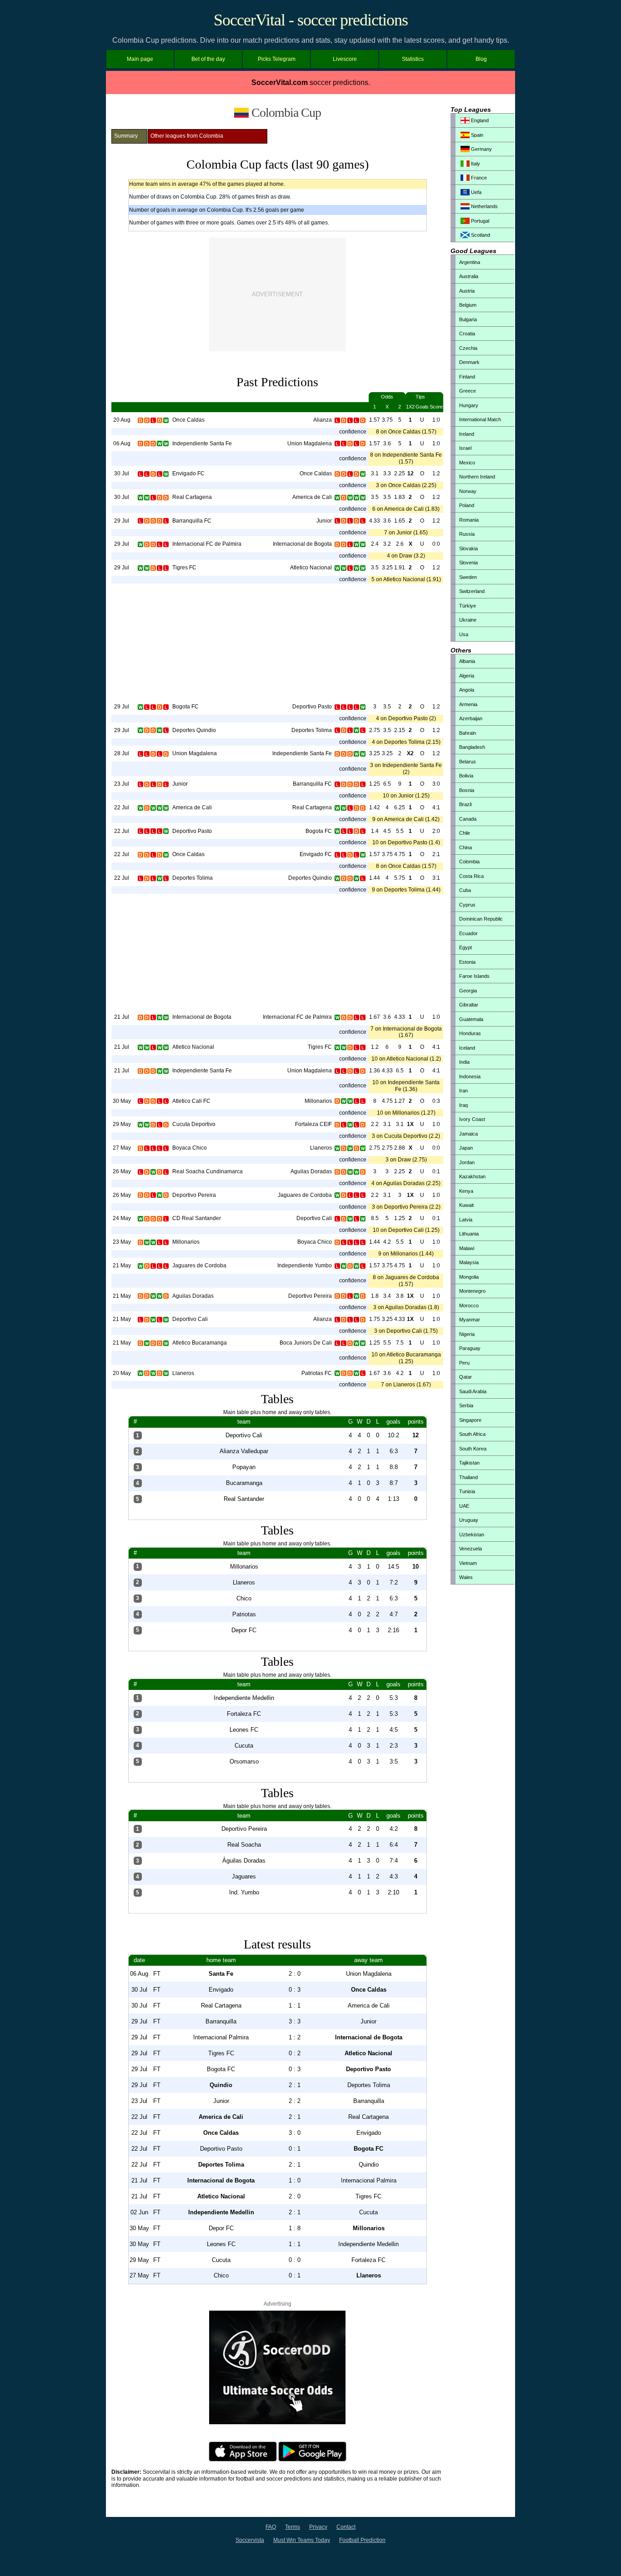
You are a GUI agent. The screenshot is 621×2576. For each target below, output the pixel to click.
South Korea (473, 1449)
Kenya (466, 1191)
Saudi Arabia (473, 1391)
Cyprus (467, 905)
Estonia (467, 962)
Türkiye (468, 606)
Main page (140, 59)
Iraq (463, 1105)
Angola (467, 690)
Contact (346, 2527)
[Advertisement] (277, 294)
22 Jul (122, 807)
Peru (464, 1363)
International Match (480, 419)
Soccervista (250, 2540)
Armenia (468, 704)
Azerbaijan (471, 718)
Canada (468, 819)
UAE (464, 1506)
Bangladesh (472, 747)
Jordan (467, 1162)
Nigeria (467, 1334)
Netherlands (484, 206)
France (478, 178)
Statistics (413, 59)
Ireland (467, 434)
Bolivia (466, 776)
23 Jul (122, 784)
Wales (466, 1577)
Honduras (470, 1033)
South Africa (472, 1434)
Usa (464, 634)
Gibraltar (469, 1005)
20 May (122, 1373)
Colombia (469, 862)
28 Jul (122, 753)
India (464, 1062)
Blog (481, 59)
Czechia (468, 348)
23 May (122, 1242)
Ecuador (468, 933)
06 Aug (122, 443)
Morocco (469, 1305)
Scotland (480, 235)
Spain (476, 135)
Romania (469, 520)
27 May (122, 1148)
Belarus (468, 762)
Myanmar (470, 1320)
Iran (463, 1091)
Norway (468, 491)
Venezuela (471, 1549)
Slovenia (468, 563)
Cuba (465, 890)
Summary (126, 136)
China (466, 847)
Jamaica (468, 1134)
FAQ (271, 2527)
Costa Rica (471, 876)
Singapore (470, 1420)
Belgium (468, 305)
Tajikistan (469, 1463)
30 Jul (122, 473)
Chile (465, 833)
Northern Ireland (477, 477)
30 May (122, 1101)
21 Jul (122, 1017)
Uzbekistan (472, 1535)
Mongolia (469, 1277)
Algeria (467, 676)
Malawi (467, 1248)
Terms (293, 2527)
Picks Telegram (277, 59)
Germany (481, 149)
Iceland (467, 1048)
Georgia (468, 991)
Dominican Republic (481, 919)
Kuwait (466, 1205)
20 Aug (122, 420)
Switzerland (472, 591)
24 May (122, 1218)
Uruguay (469, 1520)
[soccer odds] (277, 2422)
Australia (469, 276)
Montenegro (472, 1291)
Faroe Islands (474, 976)
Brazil (465, 804)
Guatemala (471, 1019)
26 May (122, 1171)
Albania (467, 661)
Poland (467, 505)
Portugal (479, 221)
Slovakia (468, 548)
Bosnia (467, 790)
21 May (122, 1266)
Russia (467, 534)
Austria (467, 291)
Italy (475, 164)
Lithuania (469, 1234)
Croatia (467, 334)
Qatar (466, 1377)
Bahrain (468, 733)
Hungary (469, 405)
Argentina (470, 262)
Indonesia (470, 1076)
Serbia (466, 1405)
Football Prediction (362, 2540)
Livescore (345, 59)
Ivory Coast (472, 1119)
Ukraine (468, 620)
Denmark (469, 362)
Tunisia (467, 1491)
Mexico (467, 463)
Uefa (476, 192)
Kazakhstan (472, 1176)
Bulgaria (468, 319)
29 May (122, 1124)
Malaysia (469, 1262)
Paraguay (470, 1348)
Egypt (466, 947)
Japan (466, 1148)
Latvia (466, 1220)
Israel (465, 448)
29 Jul (122, 521)
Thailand (468, 1477)
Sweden (468, 577)
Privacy (318, 2527)
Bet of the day (208, 59)
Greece (468, 391)
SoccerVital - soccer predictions (311, 20)
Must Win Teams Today (302, 2540)
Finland (467, 377)
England (479, 120)
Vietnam (468, 1563)
